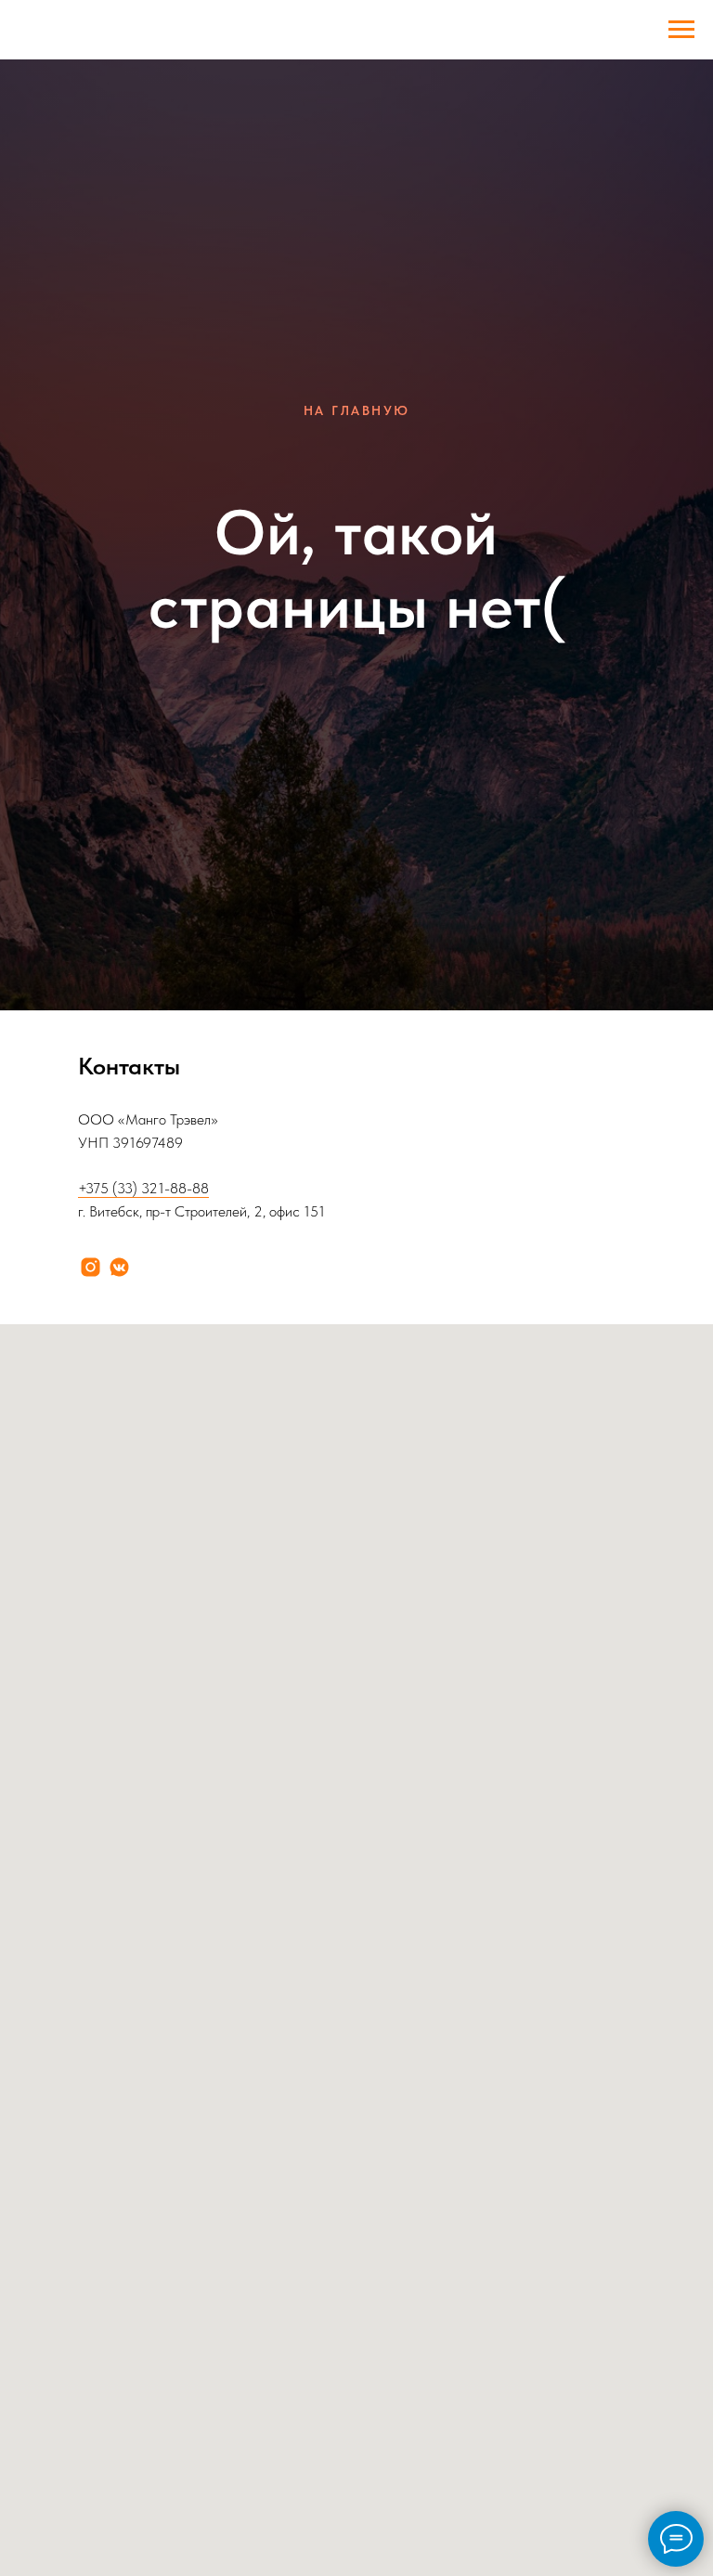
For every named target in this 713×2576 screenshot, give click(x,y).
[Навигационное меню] (681, 30)
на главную (357, 1223)
